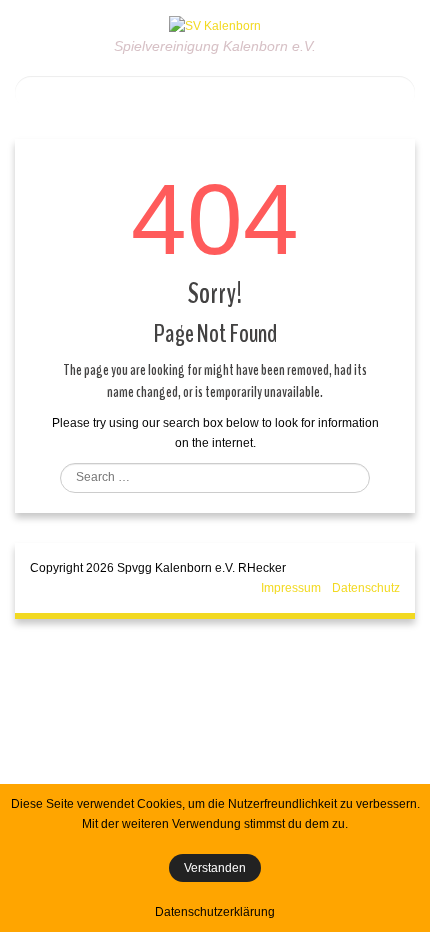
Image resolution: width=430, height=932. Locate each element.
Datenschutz (366, 588)
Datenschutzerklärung (215, 912)
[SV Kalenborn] (215, 25)
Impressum (291, 588)
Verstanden (215, 868)
